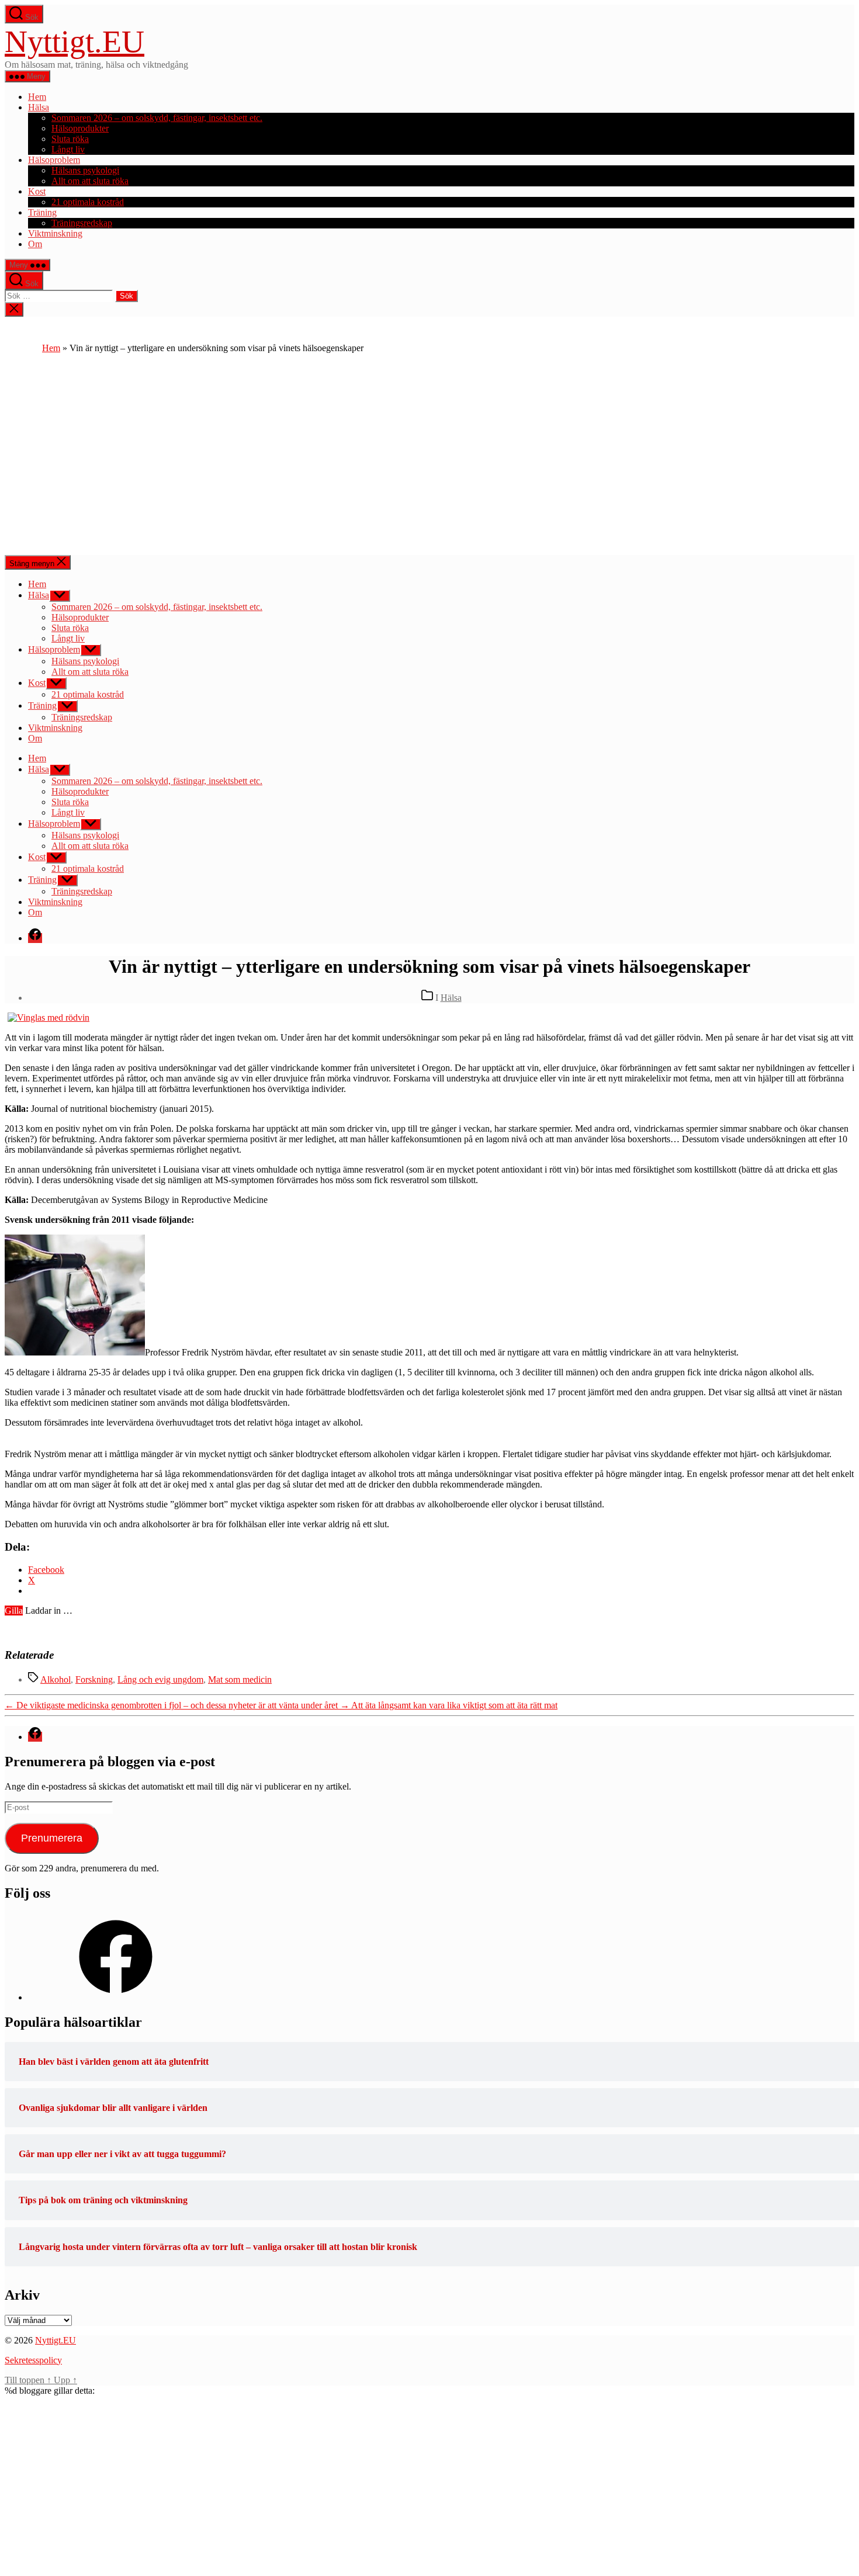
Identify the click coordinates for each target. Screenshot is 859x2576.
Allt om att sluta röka (90, 181)
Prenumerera (52, 1838)
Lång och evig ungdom (160, 1679)
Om (35, 244)
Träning (42, 212)
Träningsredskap (82, 223)
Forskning (94, 1679)
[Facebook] (116, 1997)
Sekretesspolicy (33, 2360)
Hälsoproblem (54, 160)
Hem (37, 97)
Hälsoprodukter (80, 128)
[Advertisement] (430, 467)
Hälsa (39, 107)
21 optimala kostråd (88, 202)
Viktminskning (55, 233)
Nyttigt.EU (75, 41)
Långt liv (68, 149)
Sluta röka (70, 139)
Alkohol (56, 1679)
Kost (37, 191)
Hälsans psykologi (85, 170)
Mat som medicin (240, 1679)
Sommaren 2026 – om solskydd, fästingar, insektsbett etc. (157, 118)
